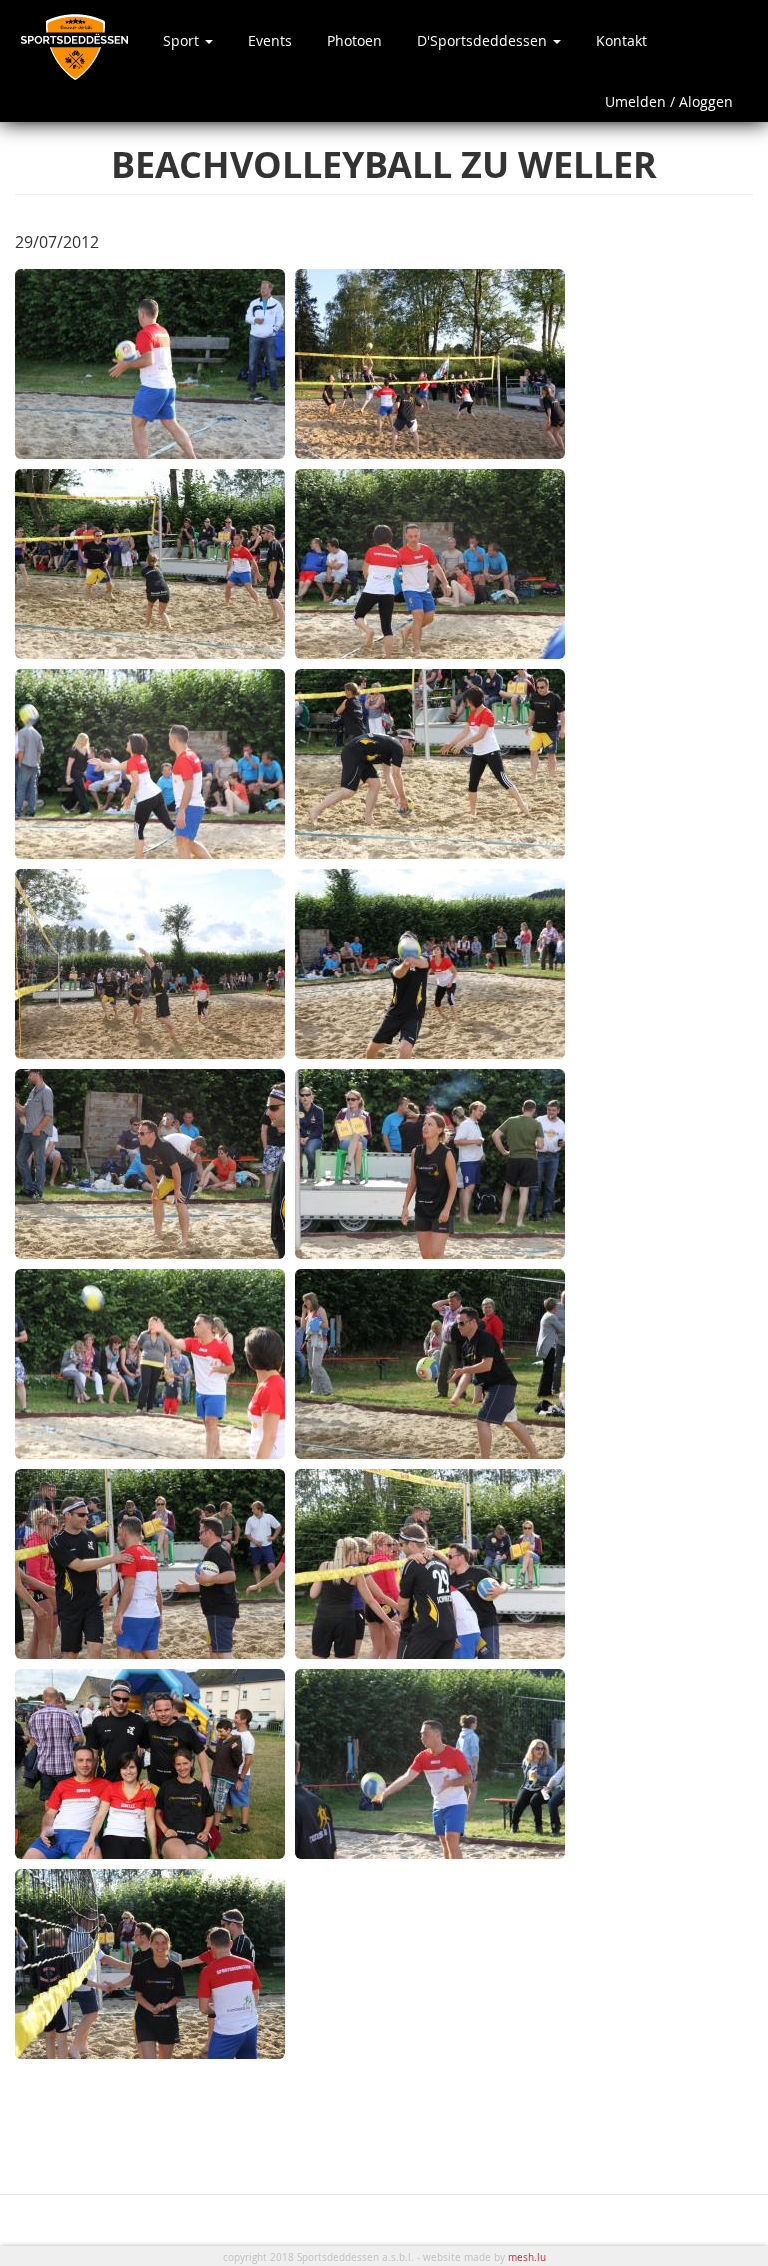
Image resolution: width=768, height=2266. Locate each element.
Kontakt (621, 40)
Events (270, 40)
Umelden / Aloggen (669, 101)
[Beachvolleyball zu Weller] (150, 364)
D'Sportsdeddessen (484, 40)
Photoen (354, 40)
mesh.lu (527, 2257)
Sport (183, 40)
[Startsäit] (81, 46)
